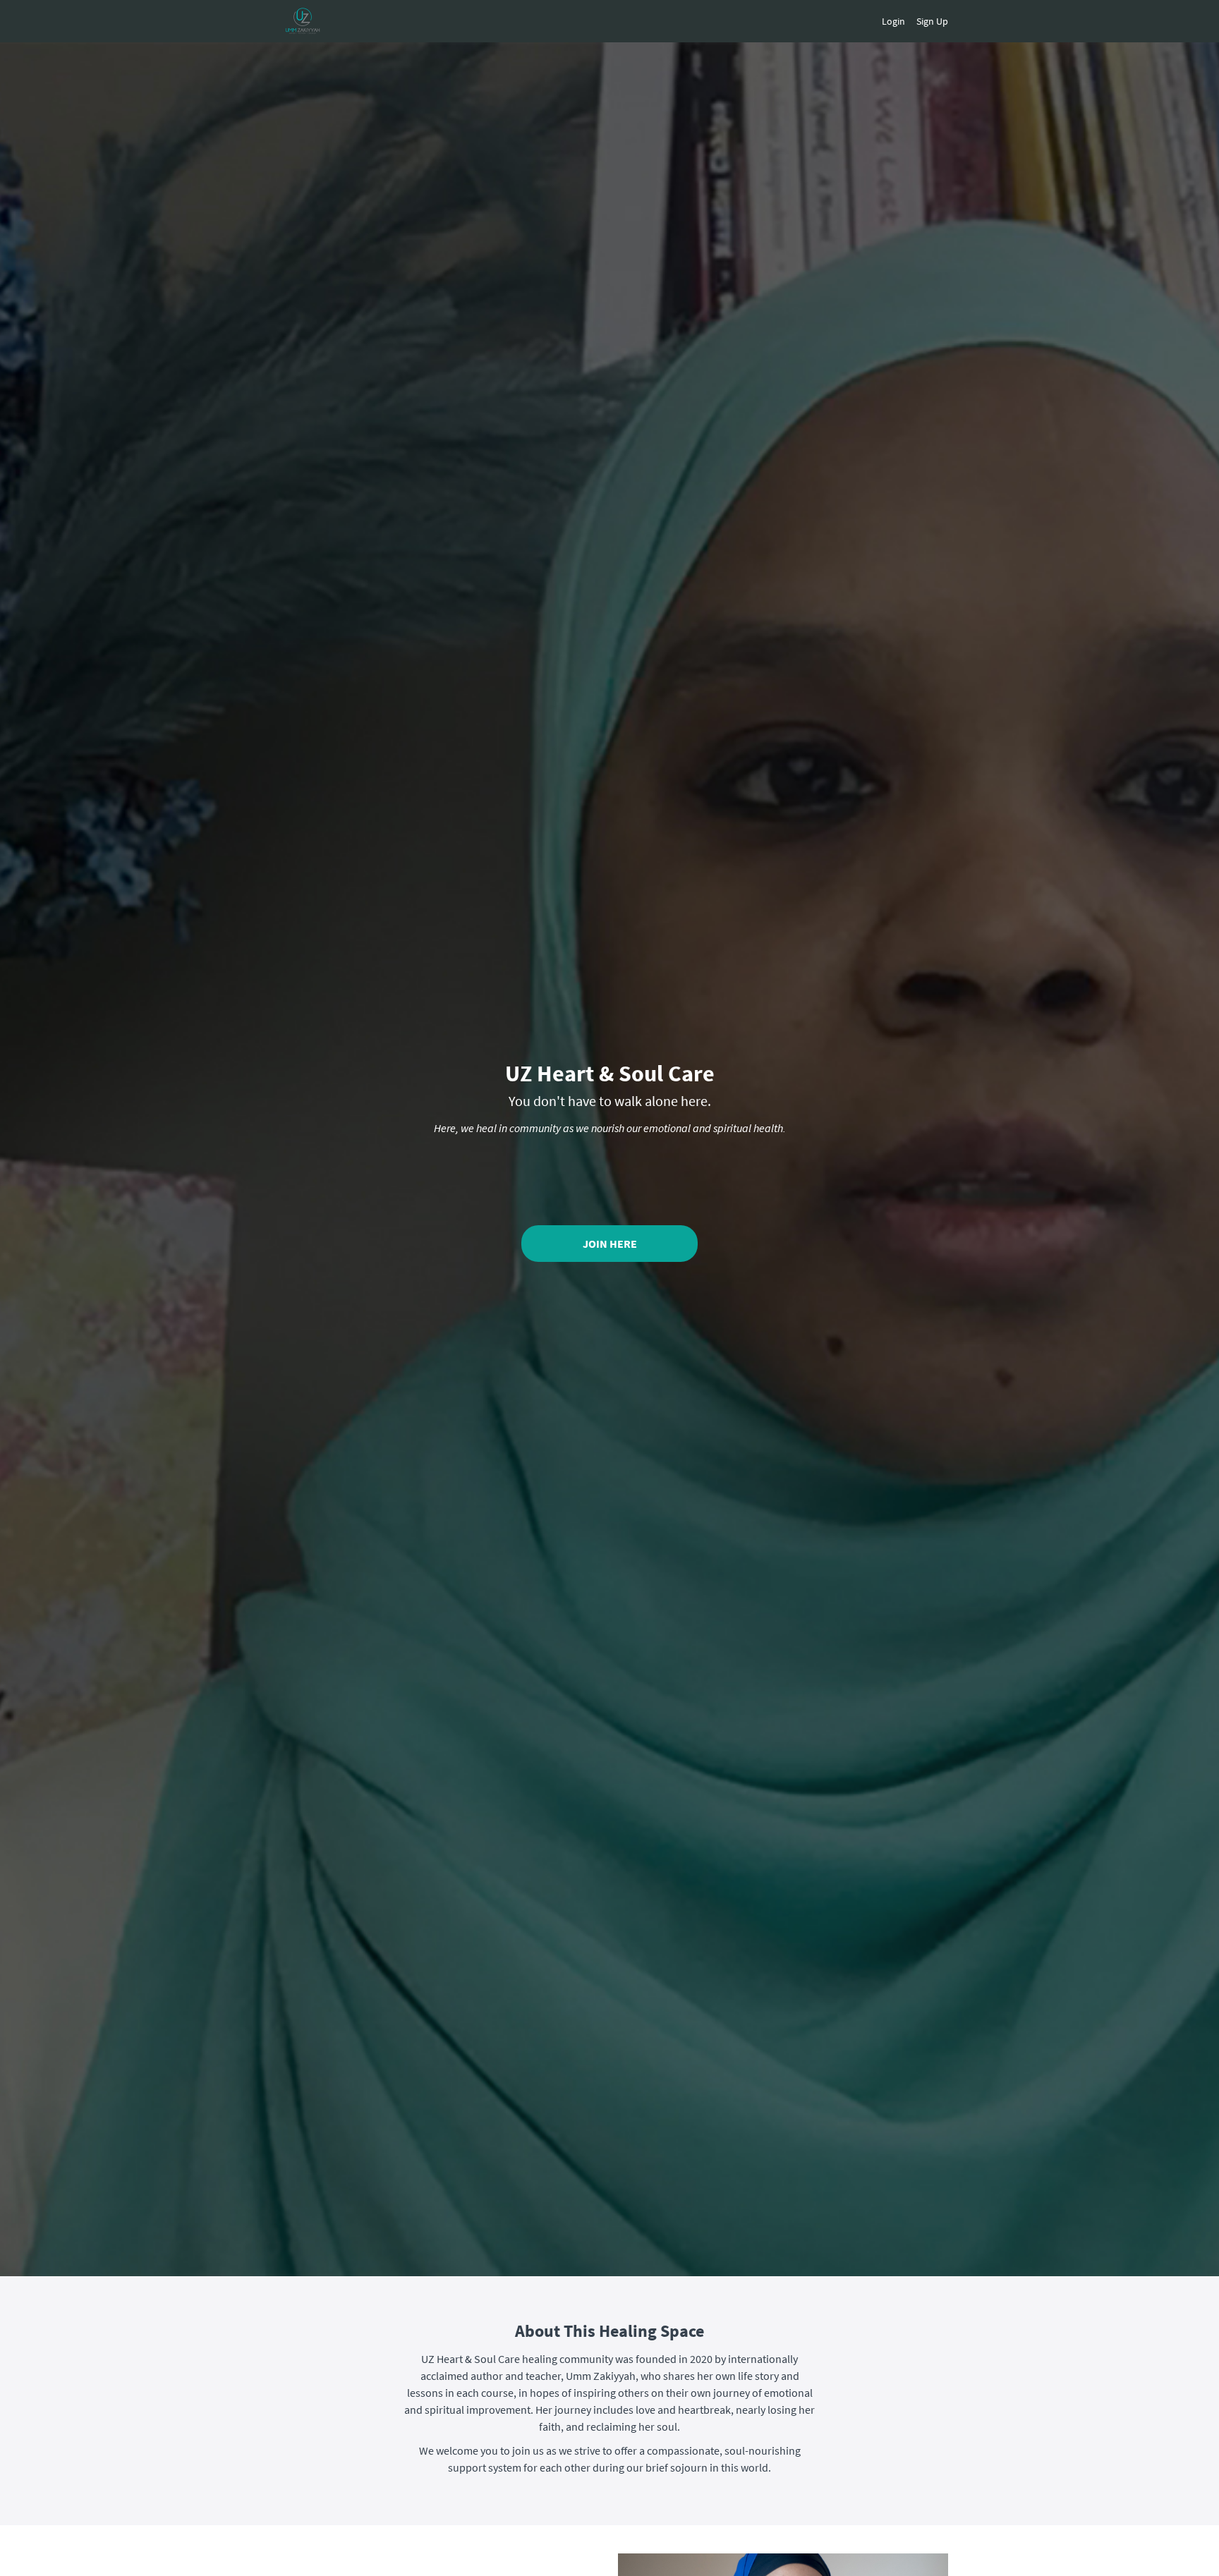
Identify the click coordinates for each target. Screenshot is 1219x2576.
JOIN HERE (610, 1244)
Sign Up (932, 21)
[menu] (909, 21)
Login (893, 21)
